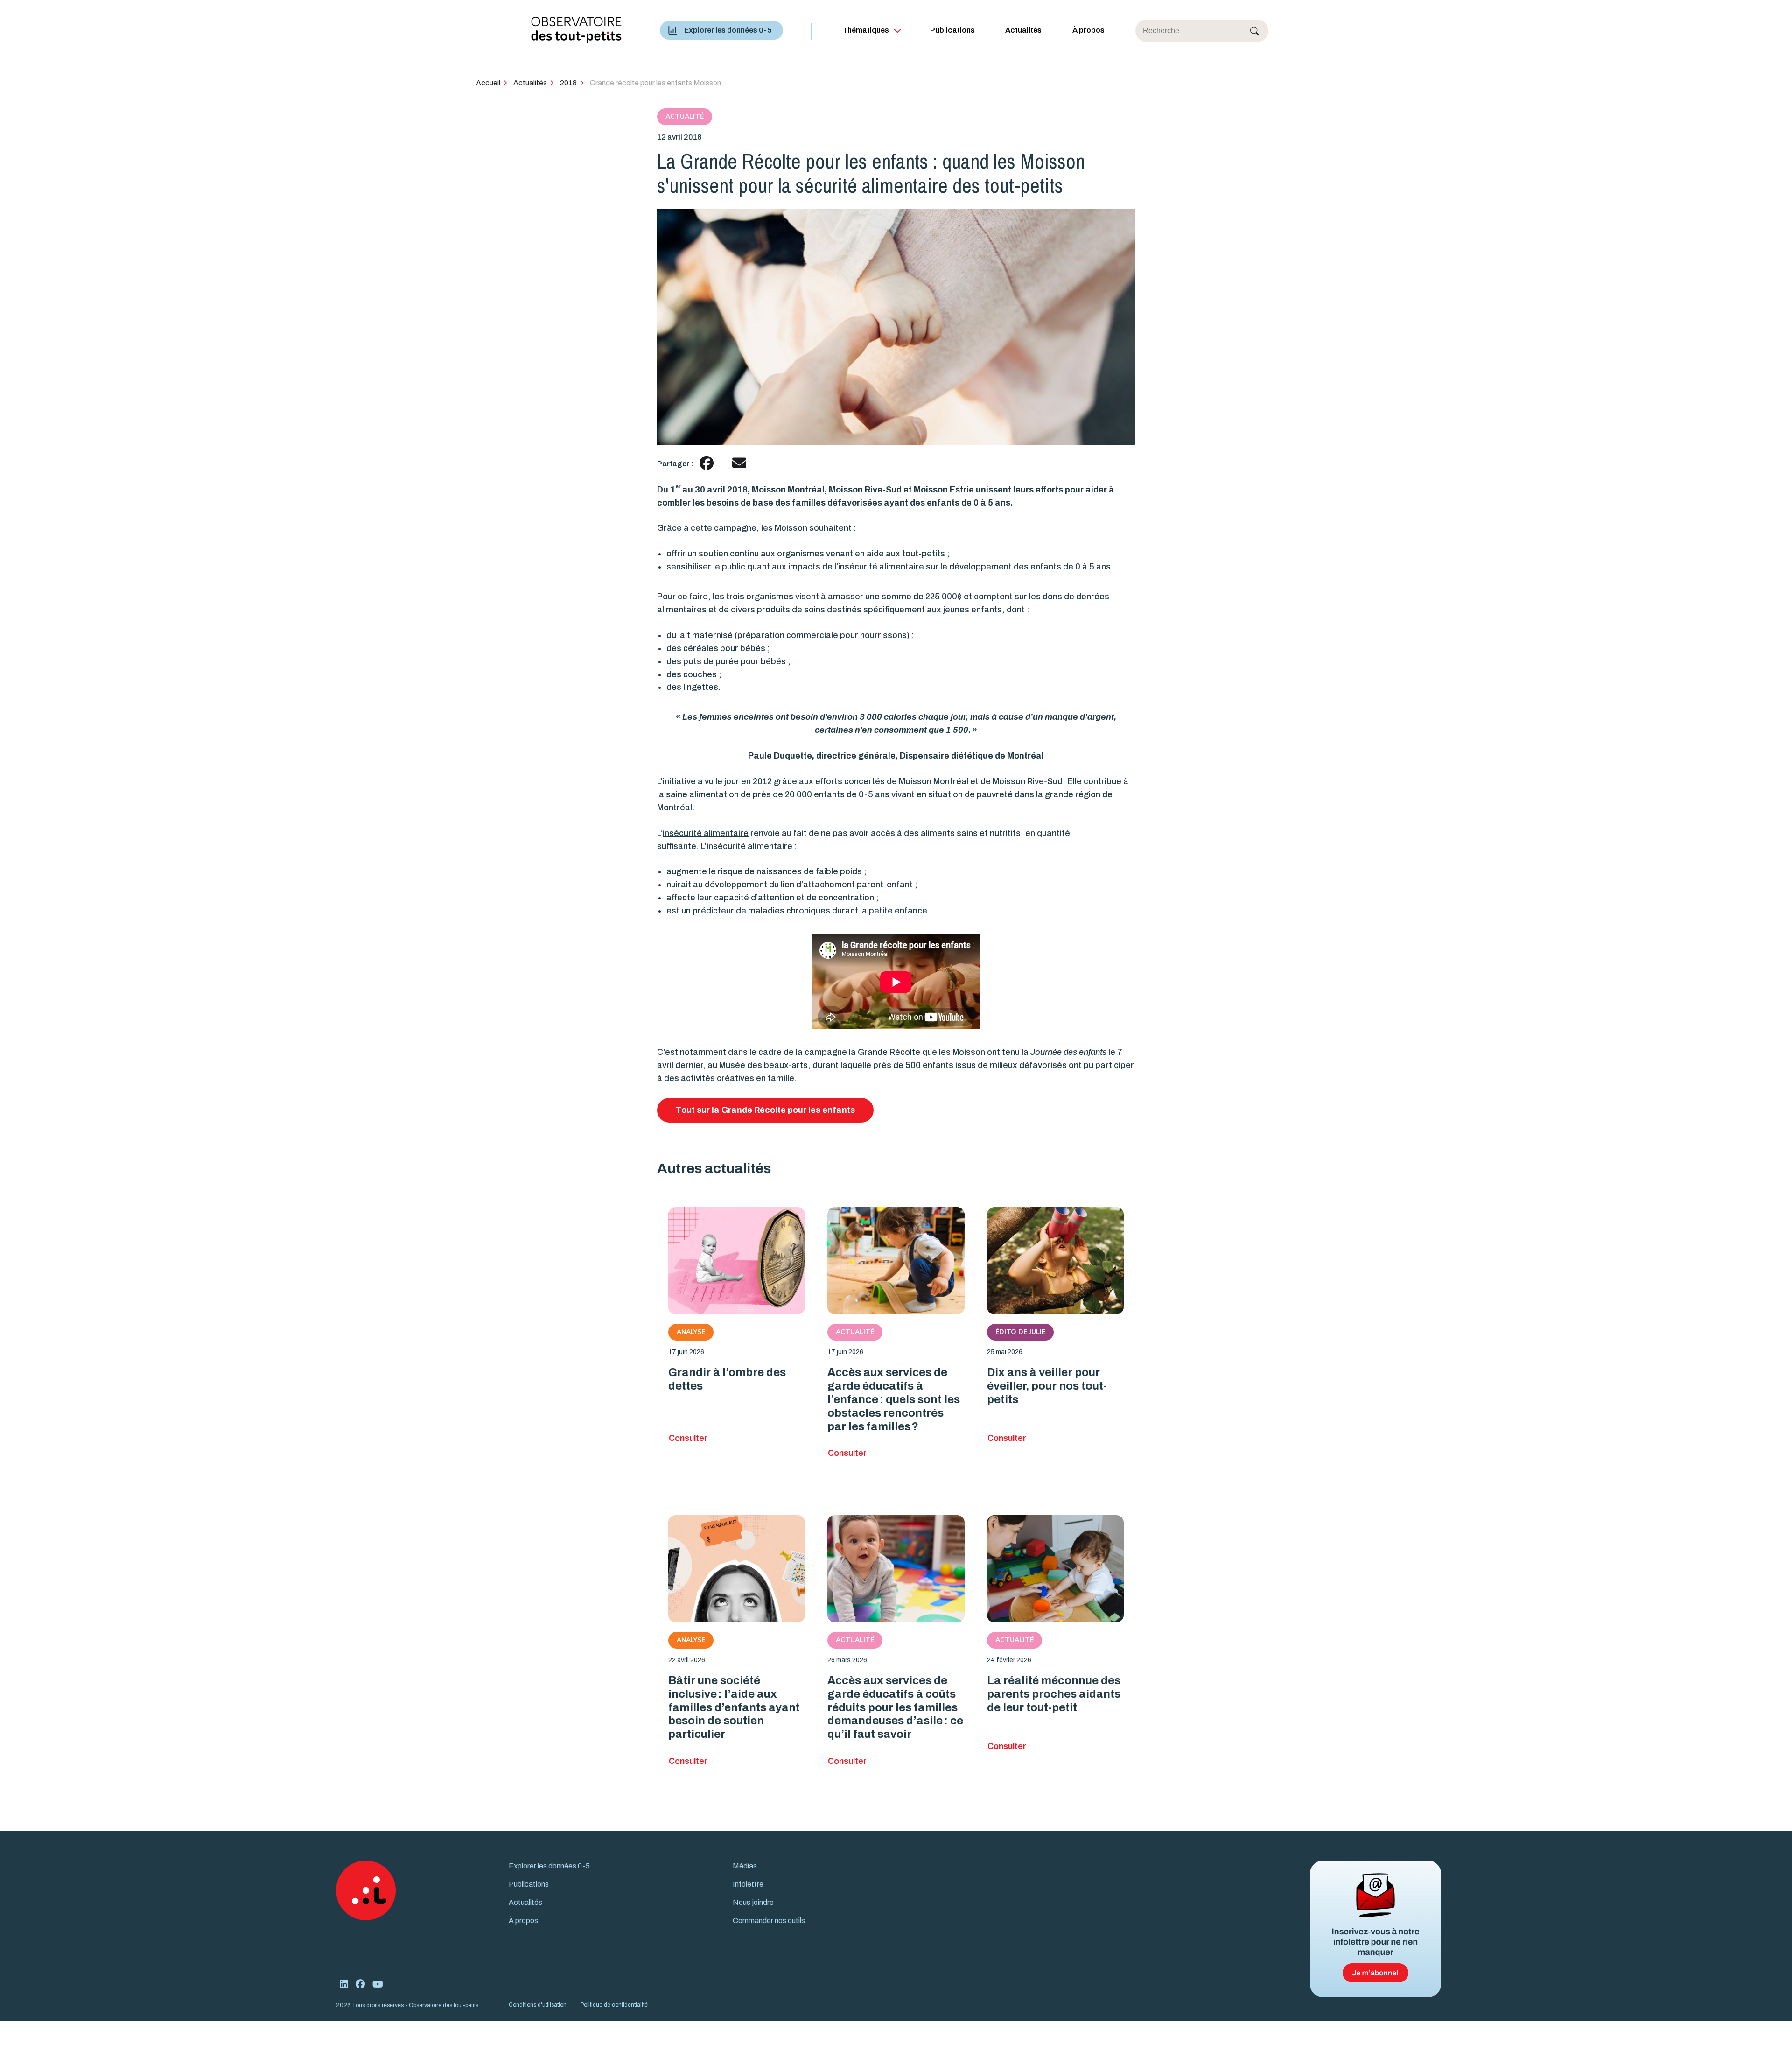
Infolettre (748, 1884)
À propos (1088, 30)
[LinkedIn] (344, 1984)
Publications (952, 30)
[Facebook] (360, 1984)
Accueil (488, 83)
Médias (745, 1866)
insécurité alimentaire (706, 833)
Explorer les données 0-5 (728, 30)
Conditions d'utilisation (538, 2005)
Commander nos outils (769, 1921)
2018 (568, 83)
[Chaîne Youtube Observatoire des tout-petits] (378, 1984)
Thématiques (866, 30)
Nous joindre (753, 1902)
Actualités (1023, 30)
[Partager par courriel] (739, 463)
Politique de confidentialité (614, 2005)
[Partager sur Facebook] (707, 463)
